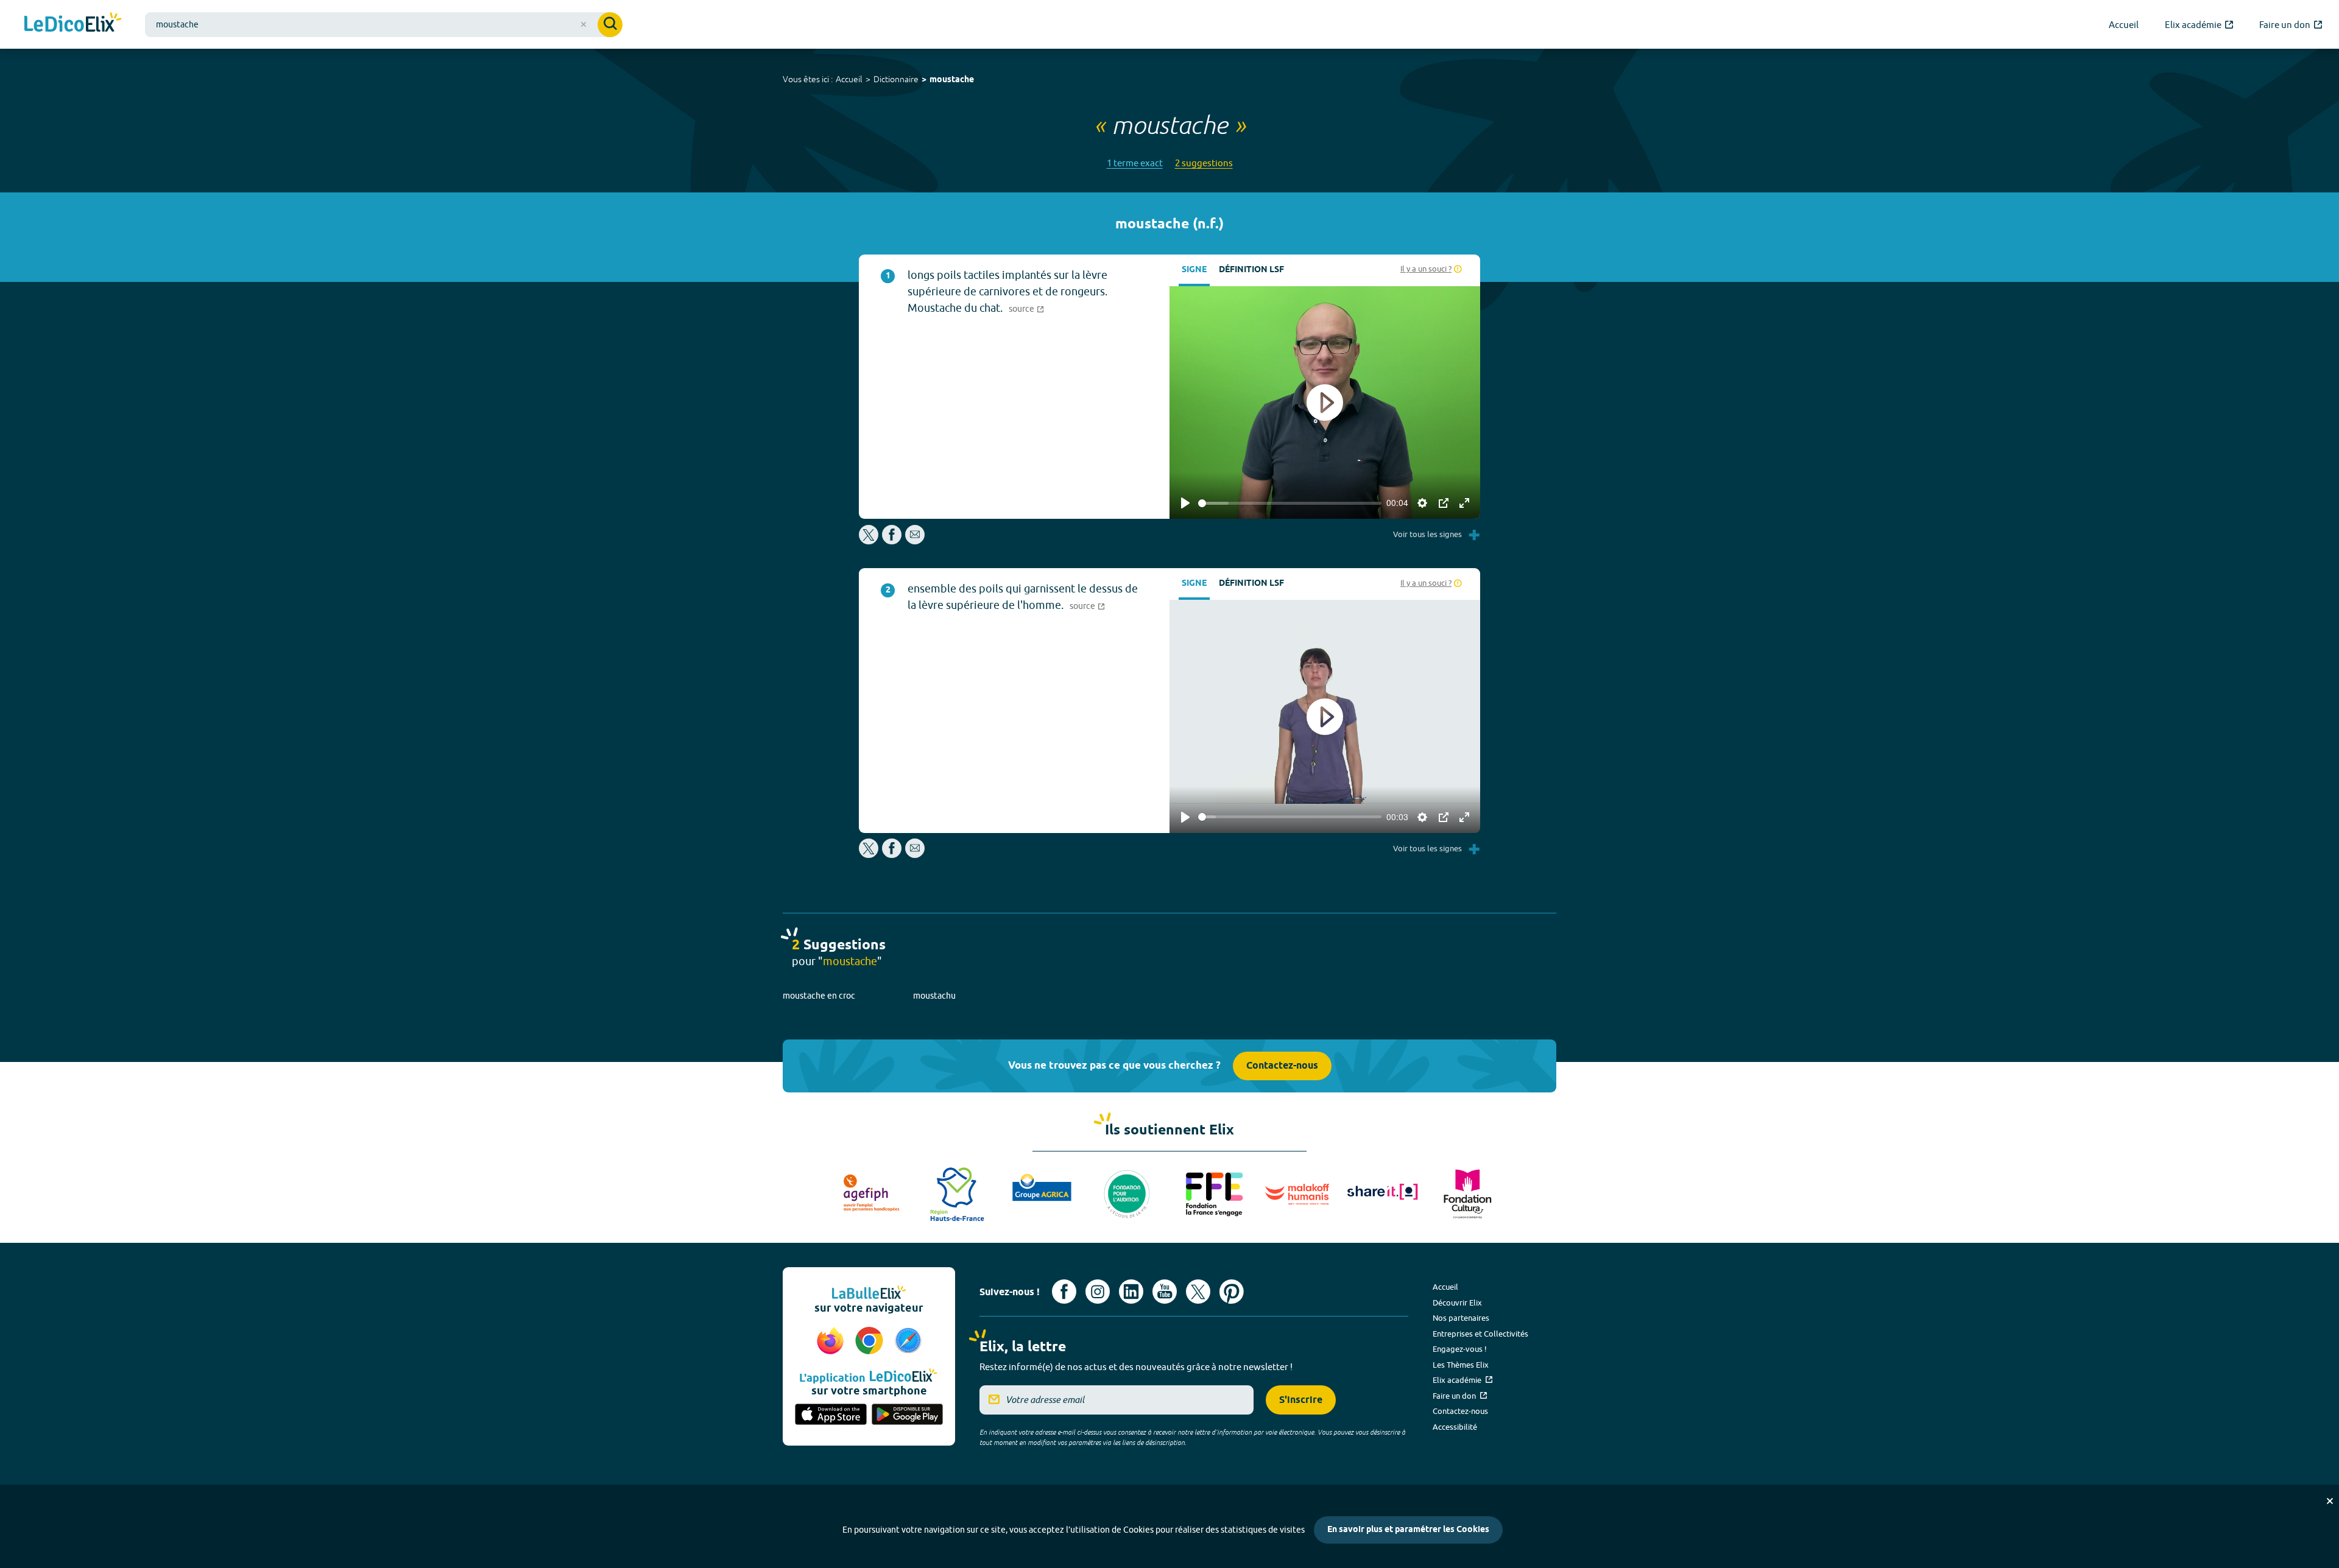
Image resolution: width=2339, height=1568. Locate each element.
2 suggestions (1204, 163)
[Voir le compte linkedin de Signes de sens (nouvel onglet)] (1131, 1292)
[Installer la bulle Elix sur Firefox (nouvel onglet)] (832, 1341)
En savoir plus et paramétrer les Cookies (1408, 1530)
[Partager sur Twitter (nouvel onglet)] (870, 541)
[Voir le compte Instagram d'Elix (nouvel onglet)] (1098, 1292)
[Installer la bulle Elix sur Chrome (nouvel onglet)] (871, 1341)
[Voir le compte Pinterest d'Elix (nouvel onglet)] (1232, 1292)
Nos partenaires (1461, 1318)
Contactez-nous (1282, 1066)
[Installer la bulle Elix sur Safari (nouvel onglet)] (908, 1341)
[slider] (1290, 503)
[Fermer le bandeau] (2330, 1501)
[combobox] (384, 25)
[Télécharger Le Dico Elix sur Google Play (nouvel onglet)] (908, 1415)
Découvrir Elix (1457, 1303)
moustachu (934, 996)
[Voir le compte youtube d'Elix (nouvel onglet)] (1165, 1292)
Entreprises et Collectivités (1480, 1334)
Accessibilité (1455, 1427)
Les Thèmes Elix (1461, 1365)
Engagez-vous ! (1460, 1349)
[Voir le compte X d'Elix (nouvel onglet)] (1198, 1292)
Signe (1194, 270)
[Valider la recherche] (610, 25)
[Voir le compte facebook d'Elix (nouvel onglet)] (1064, 1292)
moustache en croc (819, 996)
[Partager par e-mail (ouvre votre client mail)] (915, 541)
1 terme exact (1135, 163)
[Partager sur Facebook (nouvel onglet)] (892, 541)
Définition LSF (1251, 270)
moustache (952, 80)
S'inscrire (1301, 1400)
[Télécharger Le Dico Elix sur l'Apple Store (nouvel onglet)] (831, 1415)
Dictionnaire (896, 79)
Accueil (849, 79)
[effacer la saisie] (584, 24)
